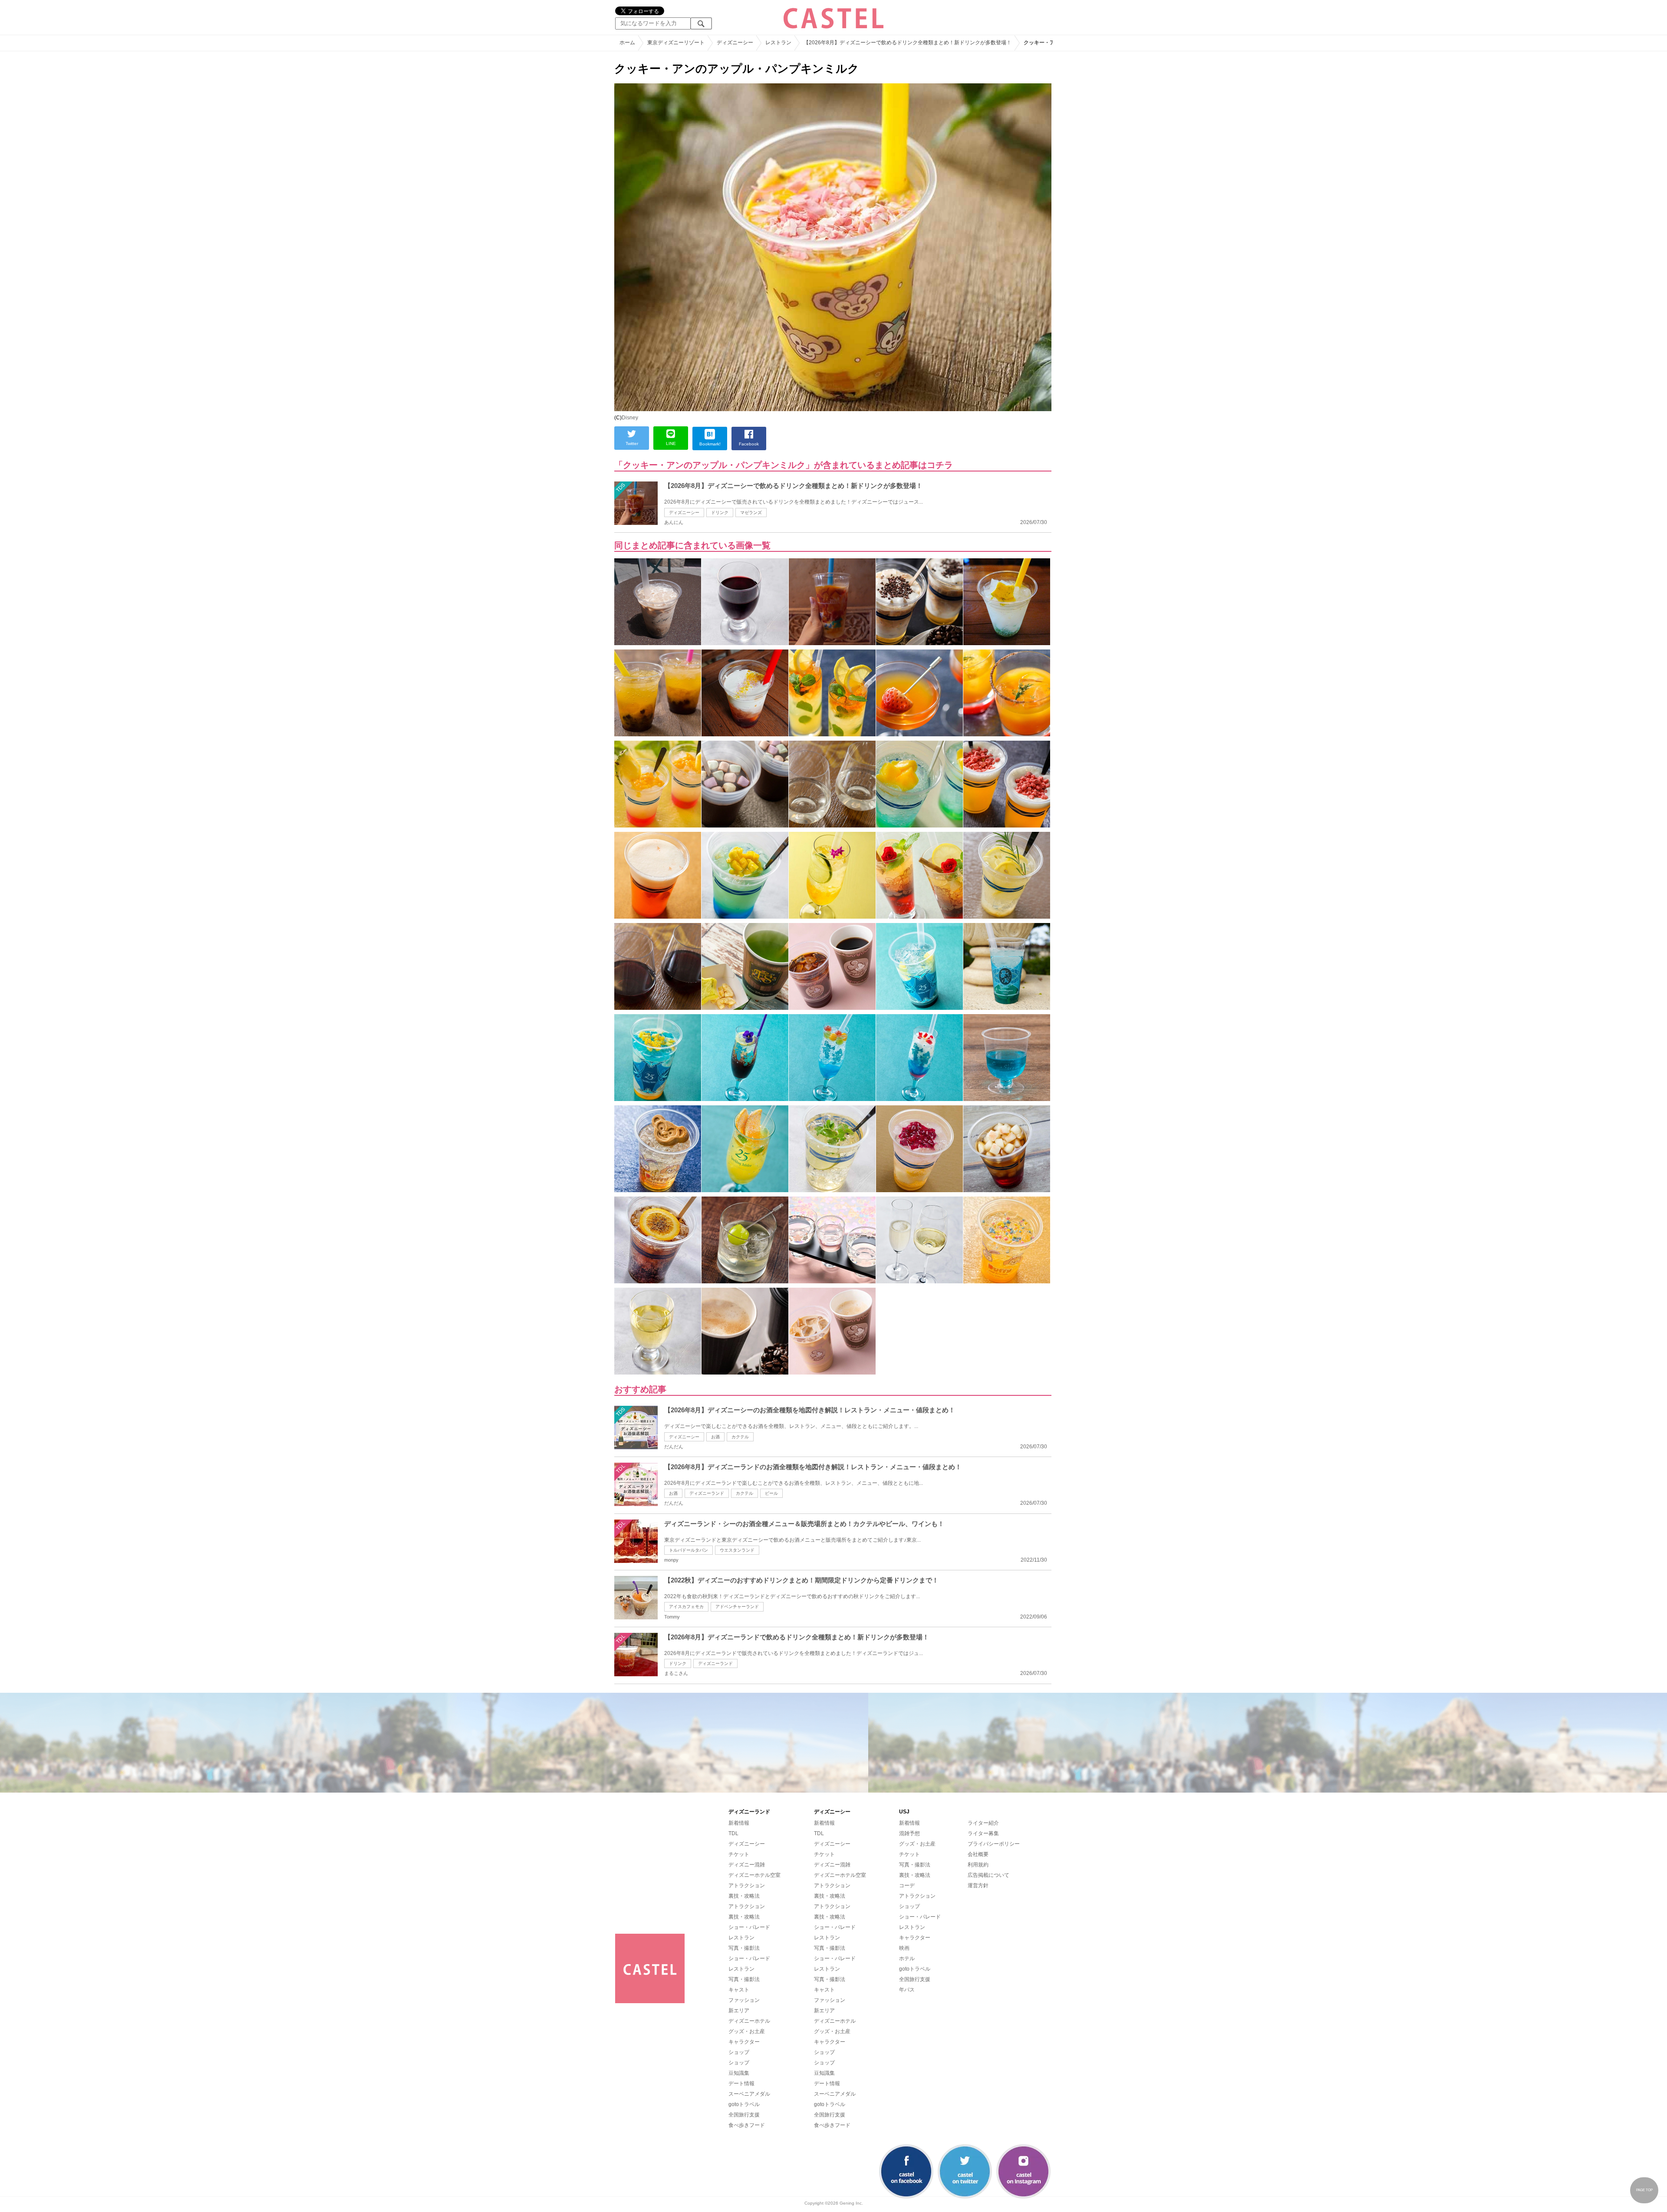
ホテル (907, 1958)
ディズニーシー (684, 513)
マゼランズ (751, 513)
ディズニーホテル (749, 2021)
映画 (904, 1948)
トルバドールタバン (689, 1550)
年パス (907, 1990)
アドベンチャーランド (737, 1607)
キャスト (739, 1990)
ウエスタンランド (737, 1550)
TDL (733, 1833)
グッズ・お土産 (747, 2031)
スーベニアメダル (749, 2094)
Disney (630, 418)
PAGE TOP (1644, 2190)
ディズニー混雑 (747, 1865)
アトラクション (747, 1886)
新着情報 (739, 1823)
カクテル (740, 1437)
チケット (739, 1854)
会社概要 (978, 1854)
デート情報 (741, 2083)
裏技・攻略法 (744, 1896)
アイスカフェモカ (686, 1607)
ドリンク (720, 513)
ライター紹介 (983, 1823)
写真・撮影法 (744, 1948)
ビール (771, 1493)
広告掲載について (988, 1875)
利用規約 (978, 1865)
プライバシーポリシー (994, 1844)
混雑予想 (909, 1833)
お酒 (715, 1437)
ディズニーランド (707, 1493)
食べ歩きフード (747, 2125)
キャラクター (744, 2042)
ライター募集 (983, 1833)
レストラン (741, 1938)
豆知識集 (739, 2073)
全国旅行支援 (744, 2115)
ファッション (744, 2000)
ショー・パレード (749, 1927)
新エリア (739, 2011)
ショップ (739, 2052)
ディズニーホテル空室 (754, 1875)
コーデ (907, 1886)
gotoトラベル (744, 2104)
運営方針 (978, 1886)
